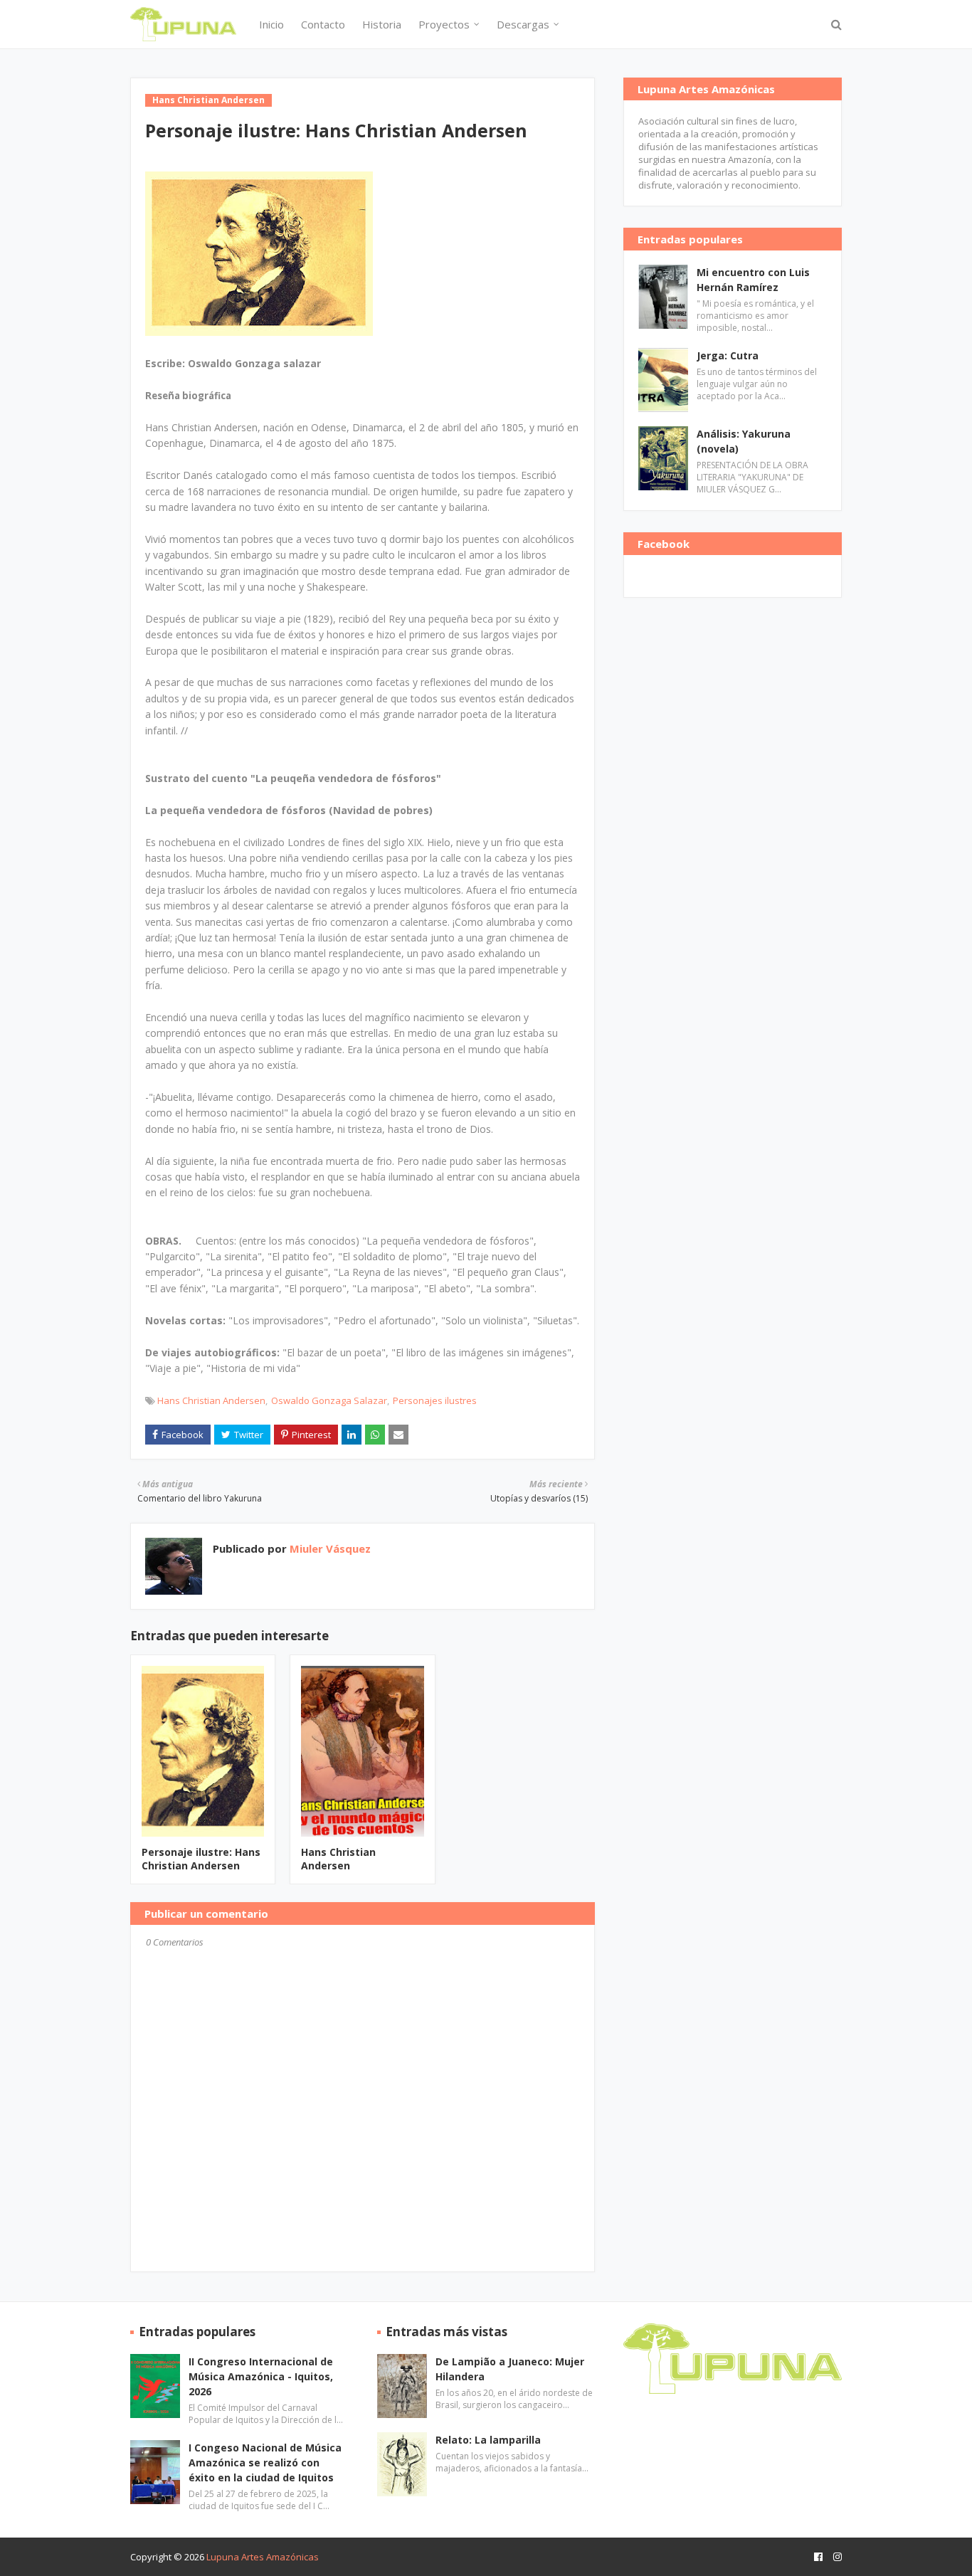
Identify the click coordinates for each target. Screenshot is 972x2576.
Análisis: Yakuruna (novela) (744, 441)
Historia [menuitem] (382, 24)
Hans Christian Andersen (211, 1400)
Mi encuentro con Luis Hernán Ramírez (753, 280)
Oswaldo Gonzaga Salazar (329, 1400)
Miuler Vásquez (329, 1548)
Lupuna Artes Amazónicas (263, 2557)
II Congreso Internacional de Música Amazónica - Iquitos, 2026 (261, 2376)
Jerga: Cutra (728, 355)
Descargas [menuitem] (523, 24)
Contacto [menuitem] (323, 24)
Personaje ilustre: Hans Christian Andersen (201, 1859)
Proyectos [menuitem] (444, 24)
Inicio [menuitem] (271, 24)
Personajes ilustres (435, 1400)
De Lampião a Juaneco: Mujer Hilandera (510, 2369)
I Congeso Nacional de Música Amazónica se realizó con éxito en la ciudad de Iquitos (265, 2462)
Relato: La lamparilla (488, 2440)
